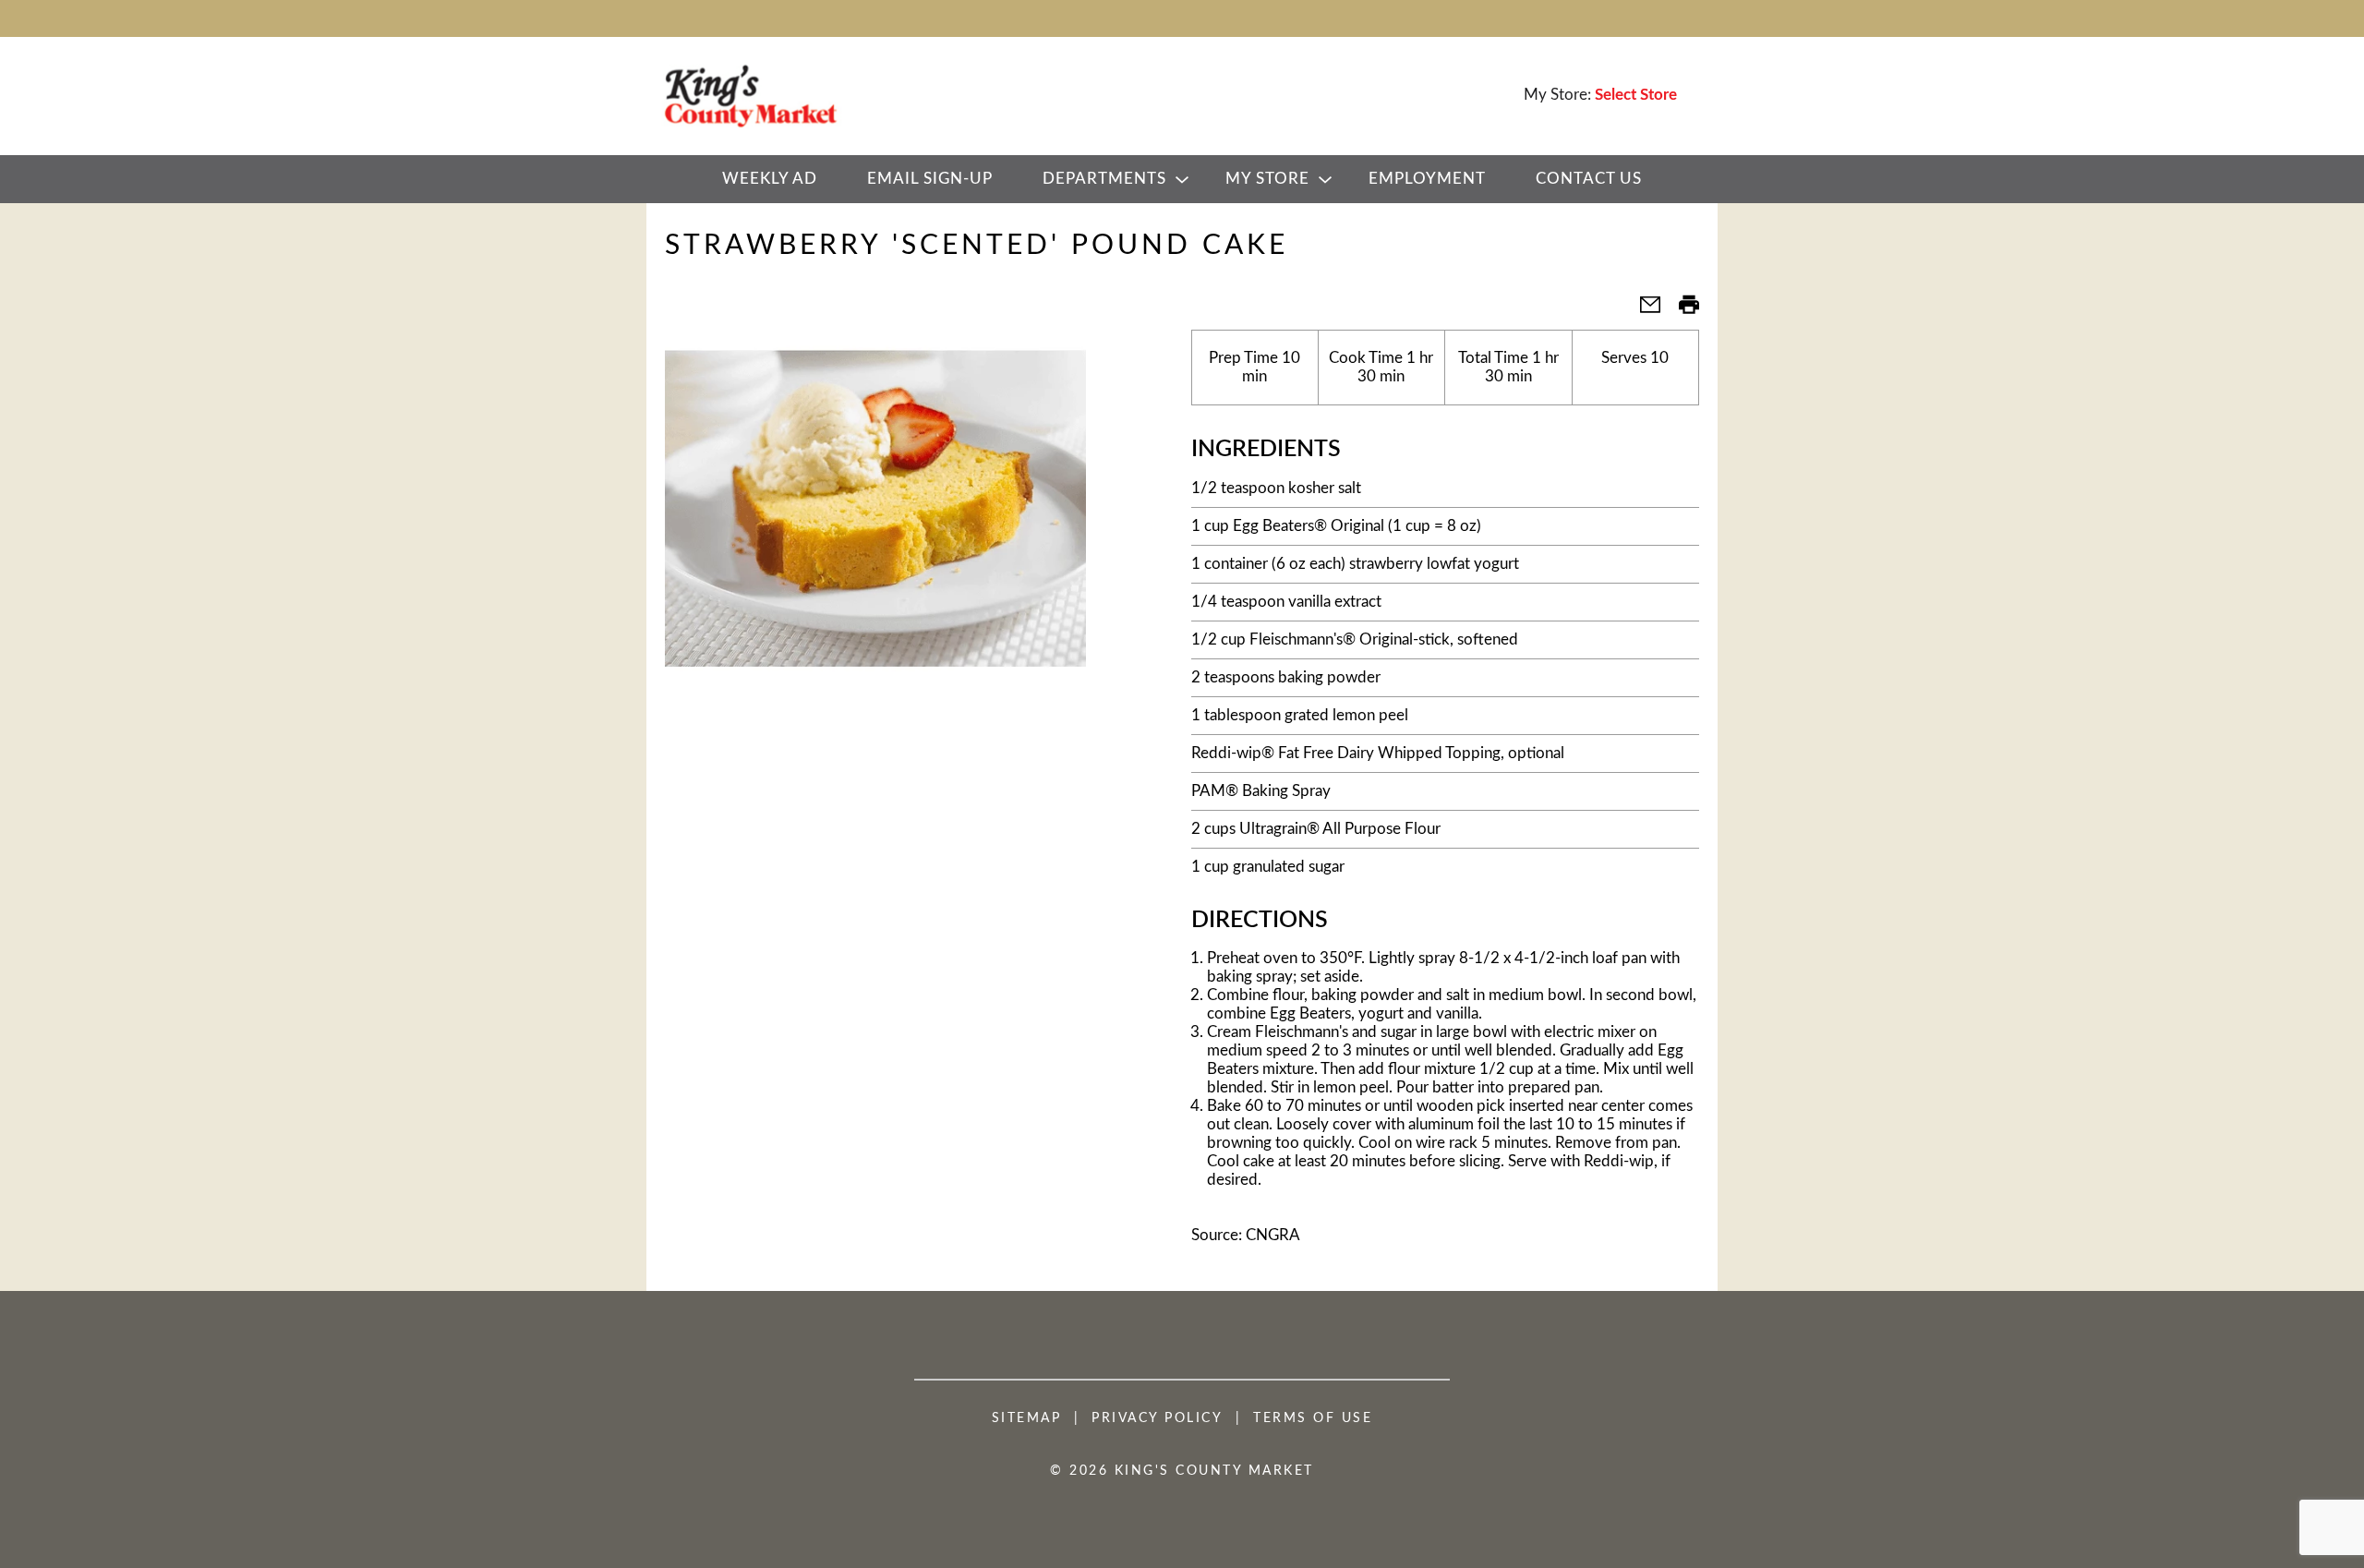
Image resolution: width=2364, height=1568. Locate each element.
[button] (1643, 311)
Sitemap (1027, 1418)
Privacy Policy (1157, 1418)
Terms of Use (1313, 1418)
